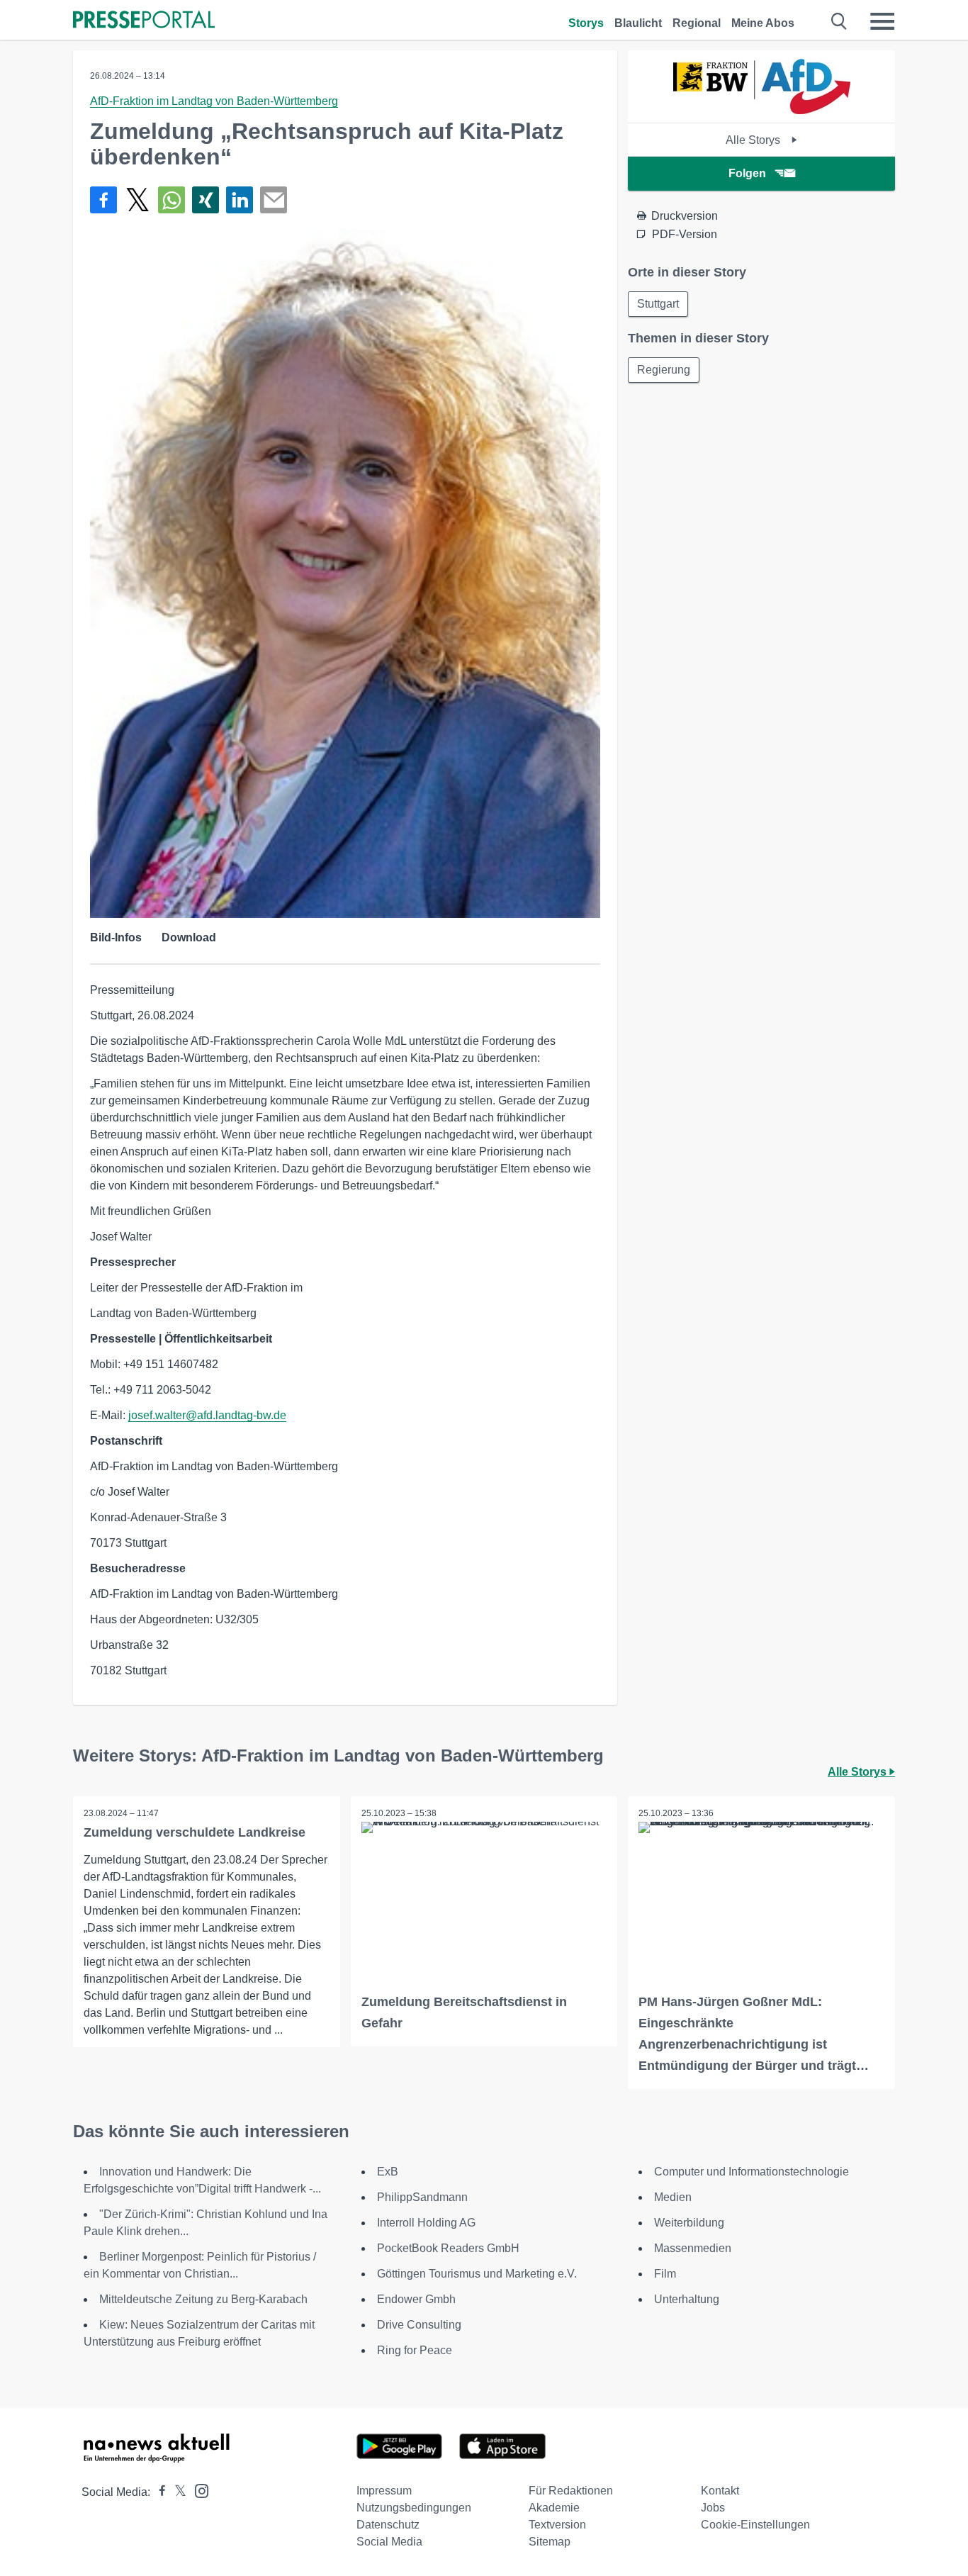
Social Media (389, 2542)
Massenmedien (693, 2248)
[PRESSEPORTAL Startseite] (144, 21)
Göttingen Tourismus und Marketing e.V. (477, 2274)
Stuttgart (658, 304)
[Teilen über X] (137, 200)
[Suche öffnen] (839, 21)
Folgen (747, 173)
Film (665, 2274)
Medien (673, 2197)
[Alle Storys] (762, 110)
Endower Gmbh (416, 2299)
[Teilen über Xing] (206, 200)
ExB (388, 2172)
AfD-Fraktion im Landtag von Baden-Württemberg (214, 101)
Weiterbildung (689, 2223)
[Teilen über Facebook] (103, 200)
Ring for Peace (415, 2350)
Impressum (384, 2491)
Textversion (557, 2525)
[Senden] (274, 200)
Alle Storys (754, 140)
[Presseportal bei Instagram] (197, 2490)
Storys (586, 23)
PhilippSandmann (422, 2197)
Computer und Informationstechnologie (752, 2172)
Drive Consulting (419, 2325)
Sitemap (550, 2542)
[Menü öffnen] (882, 21)
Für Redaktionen (571, 2491)
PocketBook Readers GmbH (448, 2248)
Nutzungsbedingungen (414, 2508)
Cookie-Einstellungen (755, 2525)
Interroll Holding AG (426, 2223)
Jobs (713, 2508)
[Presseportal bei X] (176, 2492)
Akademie (554, 2508)
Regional (697, 23)
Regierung (664, 370)
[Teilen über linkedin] (240, 200)
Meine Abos (763, 23)
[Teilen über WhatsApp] (171, 200)
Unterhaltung (687, 2299)
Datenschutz (388, 2525)
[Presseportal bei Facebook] (158, 2492)
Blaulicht (638, 23)
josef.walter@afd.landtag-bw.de (207, 1415)
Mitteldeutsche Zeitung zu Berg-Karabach (203, 2299)
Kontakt (720, 2491)
